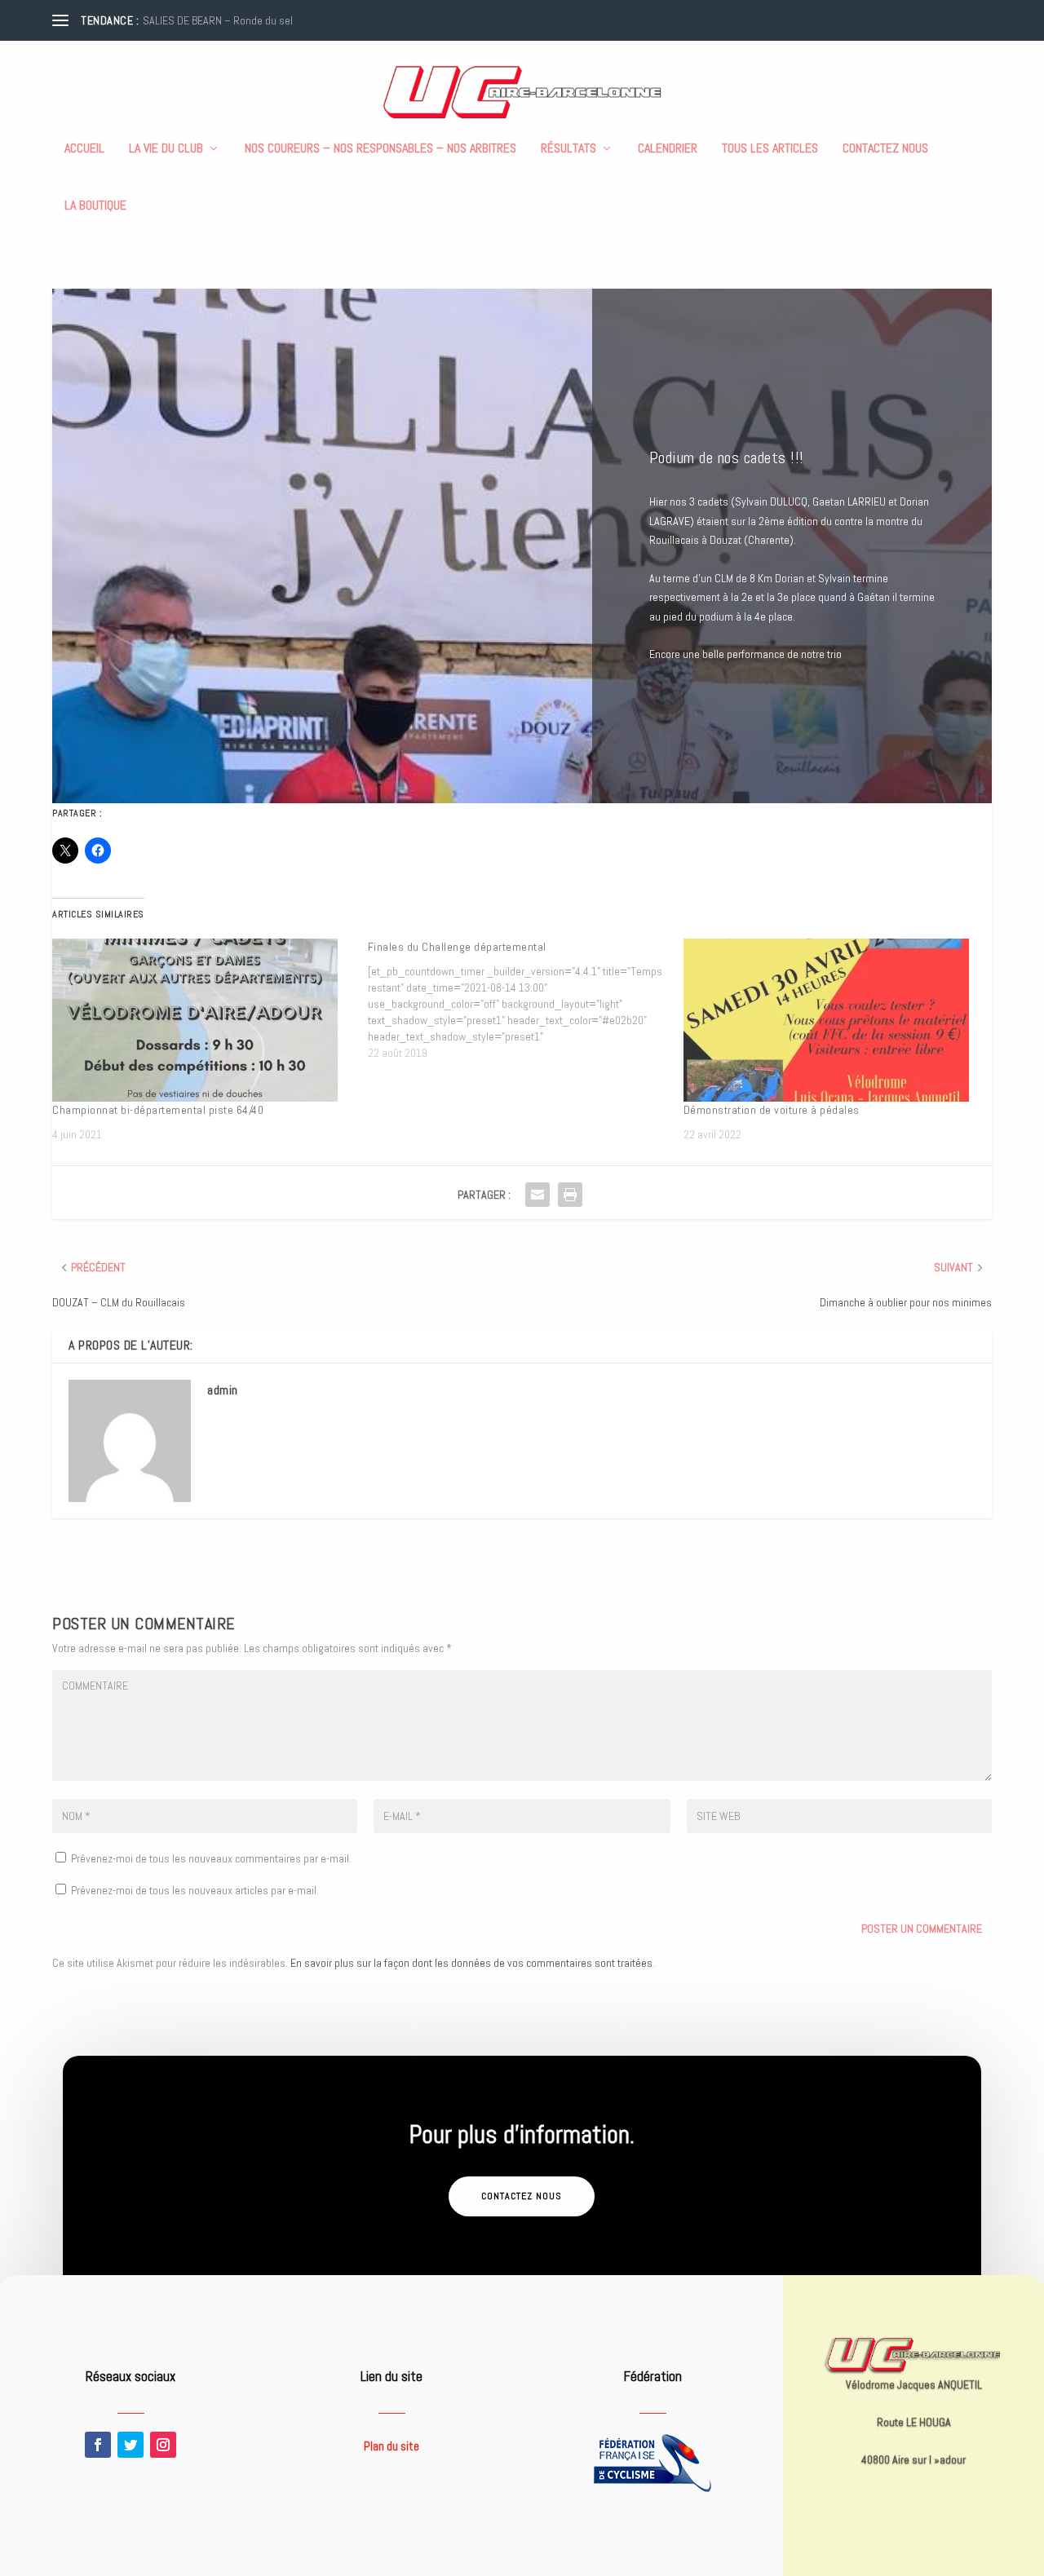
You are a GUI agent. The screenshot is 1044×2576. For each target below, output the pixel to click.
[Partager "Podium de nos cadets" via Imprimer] (570, 1195)
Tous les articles (770, 149)
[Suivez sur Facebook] (98, 2445)
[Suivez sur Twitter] (130, 2445)
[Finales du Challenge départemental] (526, 1000)
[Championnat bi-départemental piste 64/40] (202, 1020)
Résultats (568, 149)
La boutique (95, 206)
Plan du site (391, 2446)
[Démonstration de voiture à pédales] (833, 1020)
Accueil (84, 149)
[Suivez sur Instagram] (163, 2445)
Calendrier (668, 149)
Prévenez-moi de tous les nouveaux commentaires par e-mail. (211, 1858)
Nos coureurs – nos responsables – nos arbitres (380, 149)
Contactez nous (885, 149)
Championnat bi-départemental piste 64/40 (158, 1110)
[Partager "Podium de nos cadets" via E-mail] (537, 1195)
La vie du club (166, 149)
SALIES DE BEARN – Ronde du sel (218, 20)
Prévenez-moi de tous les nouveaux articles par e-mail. (195, 1890)
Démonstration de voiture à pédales (772, 1110)
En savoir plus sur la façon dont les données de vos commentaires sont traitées (471, 1963)
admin (223, 1390)
